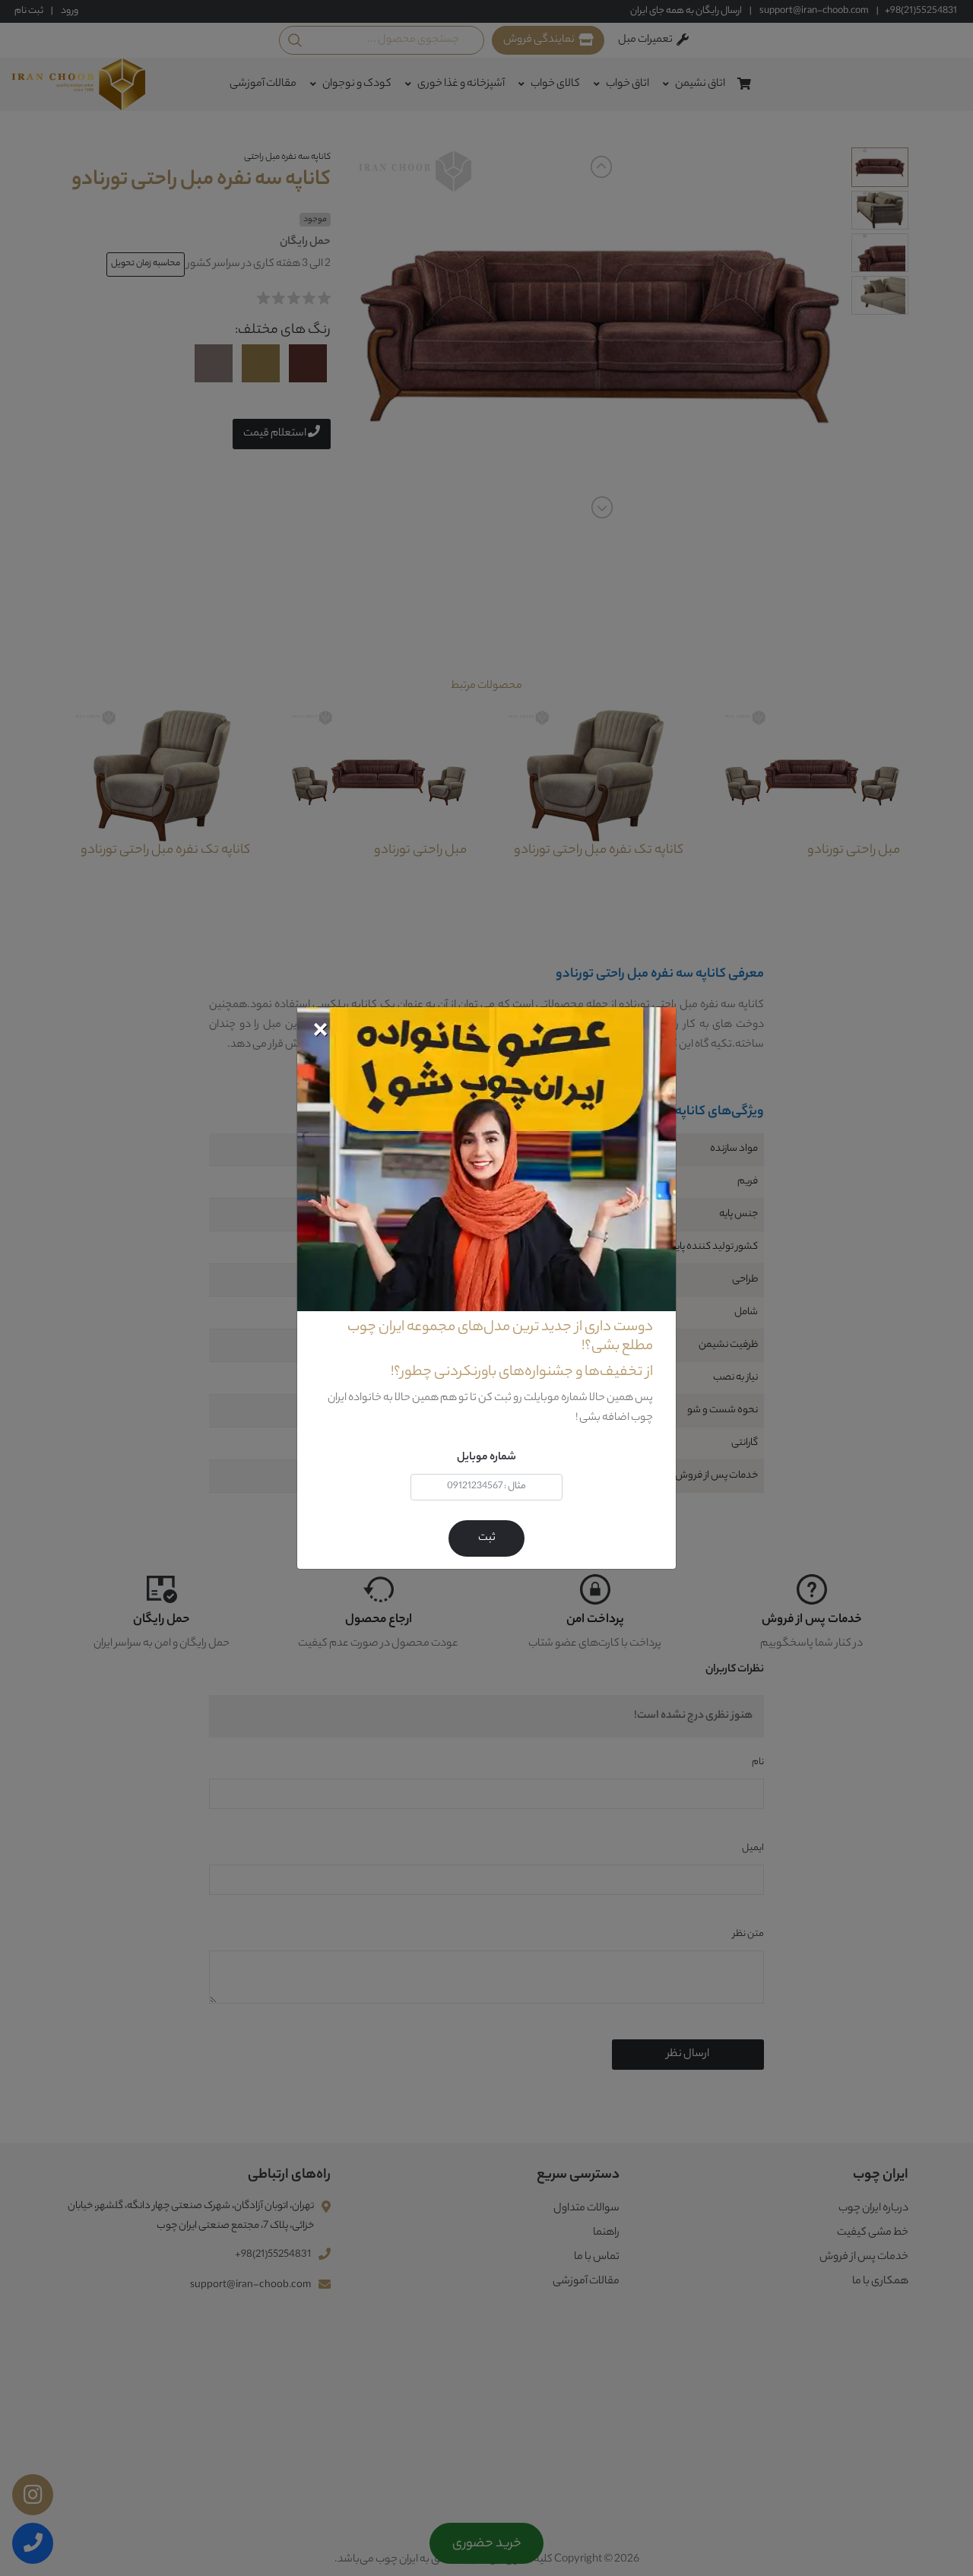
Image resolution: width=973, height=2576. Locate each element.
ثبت (487, 1538)
